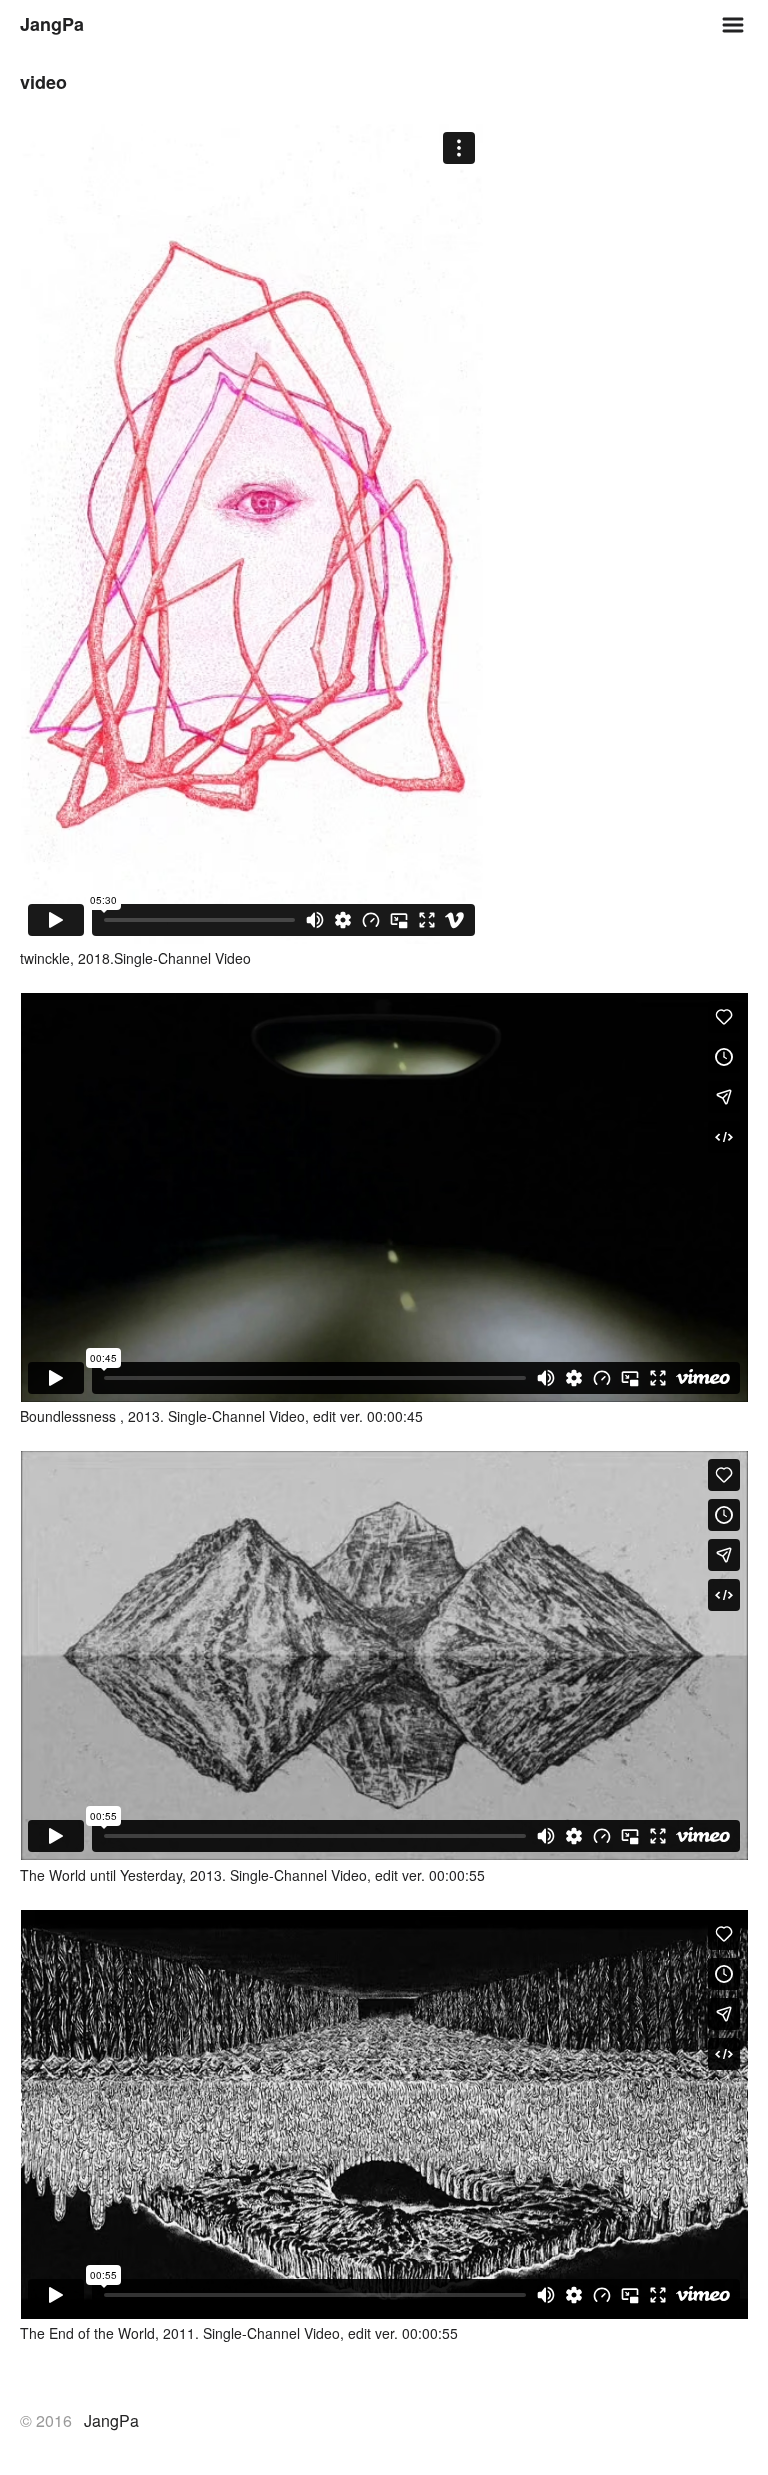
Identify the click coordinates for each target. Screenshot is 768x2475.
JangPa (52, 24)
